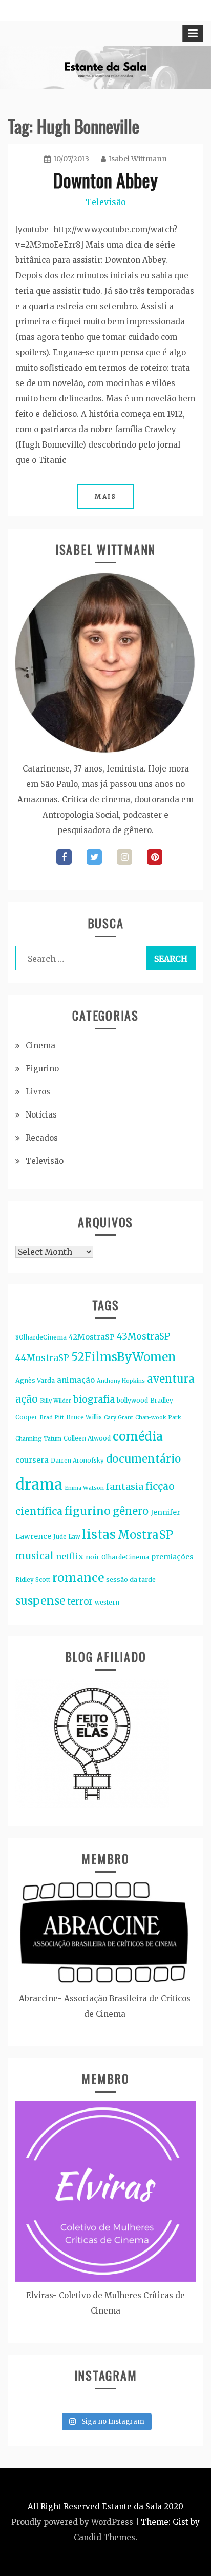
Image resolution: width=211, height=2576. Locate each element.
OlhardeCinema (125, 1557)
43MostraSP (144, 1336)
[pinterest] (155, 857)
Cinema (40, 1046)
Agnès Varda (35, 1380)
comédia (138, 1436)
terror (80, 1602)
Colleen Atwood (87, 1438)
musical (35, 1556)
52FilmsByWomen (123, 1357)
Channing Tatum (38, 1439)
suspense (40, 1601)
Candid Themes (104, 2537)
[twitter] (94, 857)
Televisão (106, 202)
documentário (143, 1459)
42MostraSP (92, 1337)
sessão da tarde (131, 1580)
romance (78, 1578)
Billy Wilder (56, 1401)
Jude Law (67, 1537)
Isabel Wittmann (138, 159)
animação (76, 1380)
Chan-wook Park (158, 1418)
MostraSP (145, 1535)
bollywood (132, 1400)
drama (39, 1484)
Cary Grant (119, 1418)
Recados (42, 1138)
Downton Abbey (105, 180)
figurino (88, 1511)
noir (92, 1557)
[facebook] (64, 857)
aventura (171, 1379)
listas (99, 1535)
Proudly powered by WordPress (72, 2522)
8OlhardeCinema (41, 1337)
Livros (38, 1092)
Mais (105, 496)
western (107, 1602)
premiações (172, 1557)
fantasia (125, 1486)
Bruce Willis (84, 1417)
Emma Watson (84, 1488)
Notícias (41, 1115)
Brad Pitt (52, 1418)
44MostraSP (42, 1358)
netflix (70, 1556)
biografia (94, 1399)
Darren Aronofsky (77, 1461)
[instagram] (124, 857)
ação (27, 1399)
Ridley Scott (33, 1580)
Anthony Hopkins (121, 1381)
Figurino (42, 1069)
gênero (131, 1511)
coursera (32, 1460)
